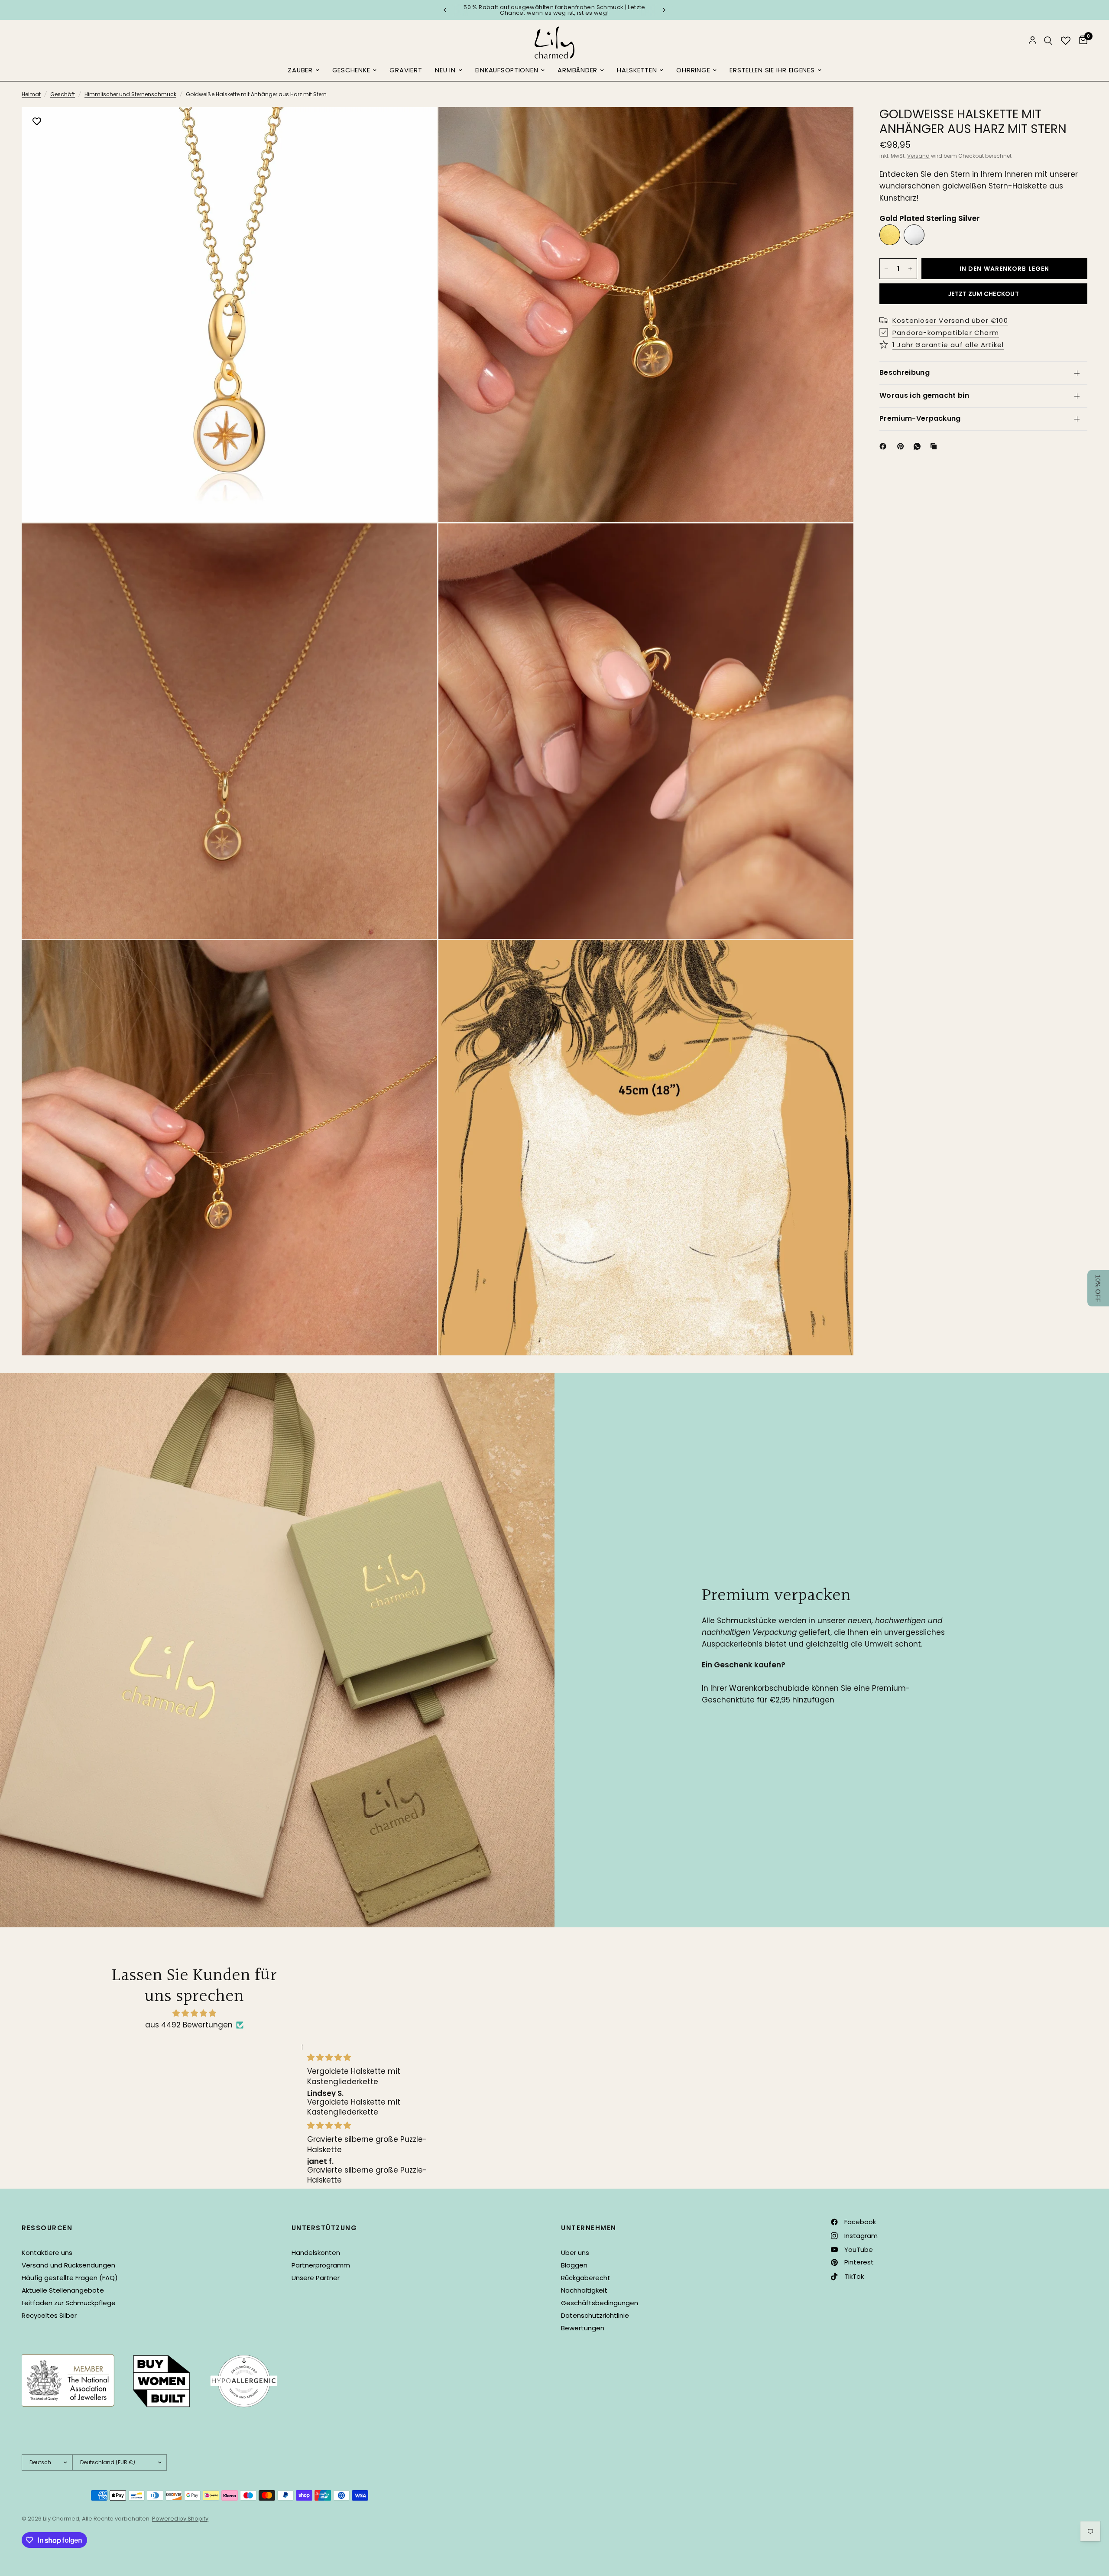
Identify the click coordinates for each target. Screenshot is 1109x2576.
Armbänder (577, 70)
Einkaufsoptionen (507, 70)
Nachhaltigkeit (584, 2290)
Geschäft (63, 94)
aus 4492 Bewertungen (189, 2025)
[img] (194, 2013)
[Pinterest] (902, 446)
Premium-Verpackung (920, 418)
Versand (918, 156)
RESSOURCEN (47, 2228)
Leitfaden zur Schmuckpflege (69, 2303)
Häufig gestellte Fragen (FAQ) (70, 2278)
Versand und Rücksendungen (68, 2265)
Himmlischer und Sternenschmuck (130, 94)
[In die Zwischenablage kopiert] (935, 446)
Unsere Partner (316, 2278)
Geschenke (351, 70)
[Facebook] (885, 446)
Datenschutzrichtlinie (595, 2315)
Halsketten (637, 70)
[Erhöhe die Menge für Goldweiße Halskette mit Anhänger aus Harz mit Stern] (910, 269)
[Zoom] (419, 125)
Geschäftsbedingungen (600, 2303)
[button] (1098, 1288)
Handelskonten (316, 2253)
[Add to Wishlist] (37, 122)
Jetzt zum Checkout (983, 294)
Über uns (575, 2253)
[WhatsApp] (919, 446)
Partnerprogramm (321, 2265)
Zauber (300, 70)
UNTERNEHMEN (589, 2228)
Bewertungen (583, 2328)
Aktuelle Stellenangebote (63, 2290)
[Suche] (1048, 41)
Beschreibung (905, 372)
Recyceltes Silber (49, 2315)
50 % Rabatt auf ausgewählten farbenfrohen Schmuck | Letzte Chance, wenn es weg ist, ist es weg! (554, 10)
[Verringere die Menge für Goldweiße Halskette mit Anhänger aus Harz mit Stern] (886, 269)
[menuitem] (303, 71)
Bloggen (574, 2265)
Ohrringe (693, 70)
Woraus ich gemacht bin (924, 395)
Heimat (31, 94)
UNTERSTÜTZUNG (324, 2228)
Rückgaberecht (586, 2278)
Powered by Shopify (180, 2519)
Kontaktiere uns (47, 2253)
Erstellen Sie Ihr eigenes (772, 70)
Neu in (445, 70)
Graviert (406, 70)
